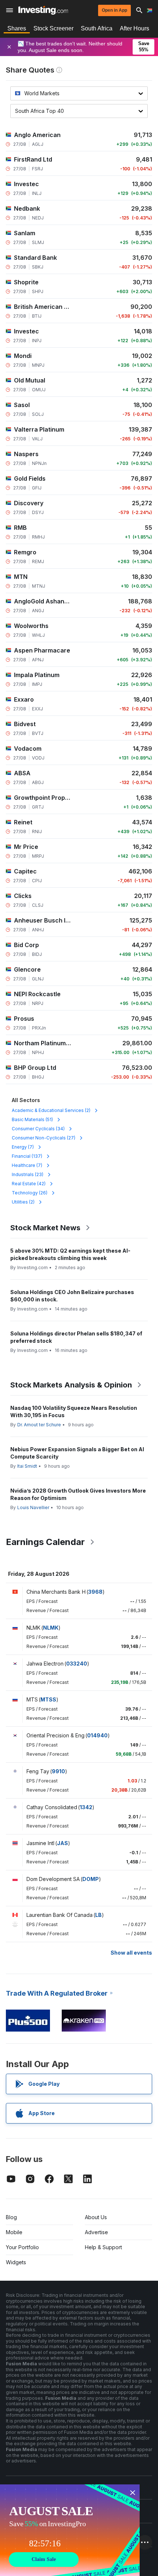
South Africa (97, 28)
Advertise (96, 2232)
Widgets (16, 2262)
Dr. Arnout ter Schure (39, 1425)
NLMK (51, 1628)
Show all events (131, 1953)
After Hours (134, 28)
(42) (29, 1184)
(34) (38, 1129)
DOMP (91, 1879)
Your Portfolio (22, 2247)
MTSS (48, 1699)
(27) (44, 1138)
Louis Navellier (33, 1507)
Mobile (14, 2232)
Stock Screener (53, 28)
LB (98, 1915)
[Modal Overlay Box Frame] (70, 2530)
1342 (86, 1807)
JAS (62, 1843)
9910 (58, 1771)
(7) (23, 1147)
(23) (28, 1174)
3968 (95, 1592)
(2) (51, 1110)
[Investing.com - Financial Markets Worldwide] (43, 10)
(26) (30, 1193)
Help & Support (103, 2247)
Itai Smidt (27, 1466)
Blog (11, 2217)
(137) (27, 1156)
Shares (17, 28)
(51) (32, 1119)
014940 (97, 1735)
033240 (77, 1664)
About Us (96, 2217)
